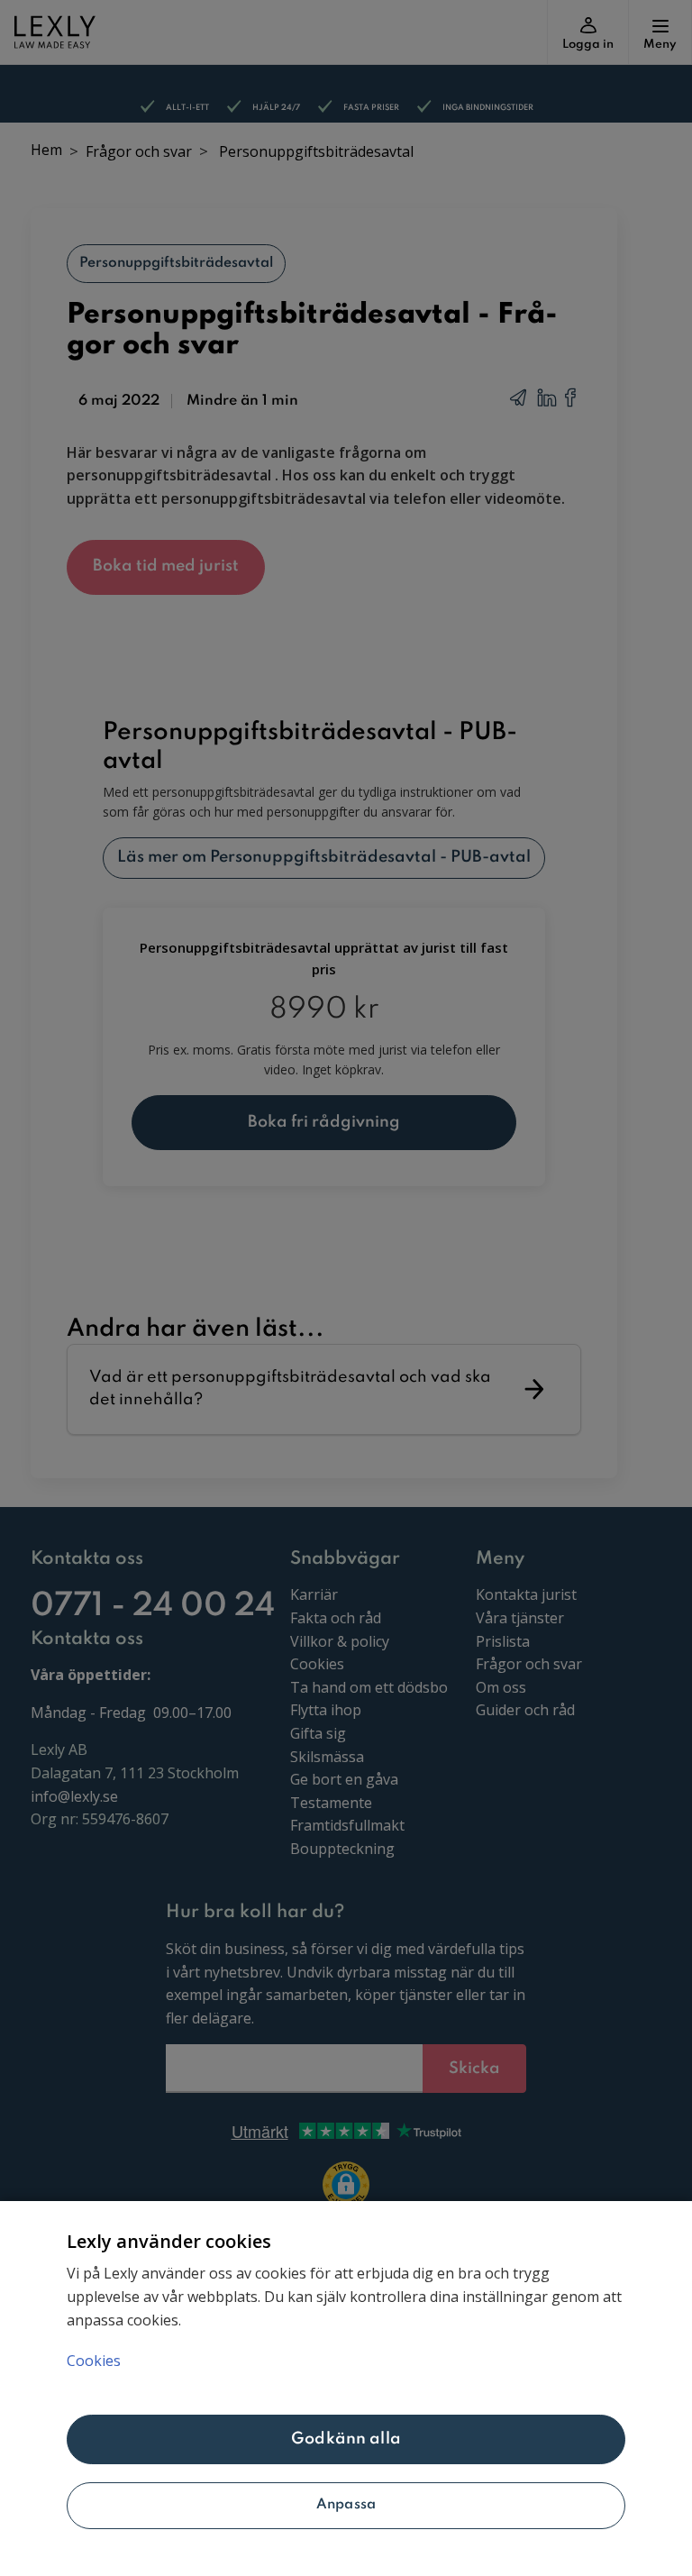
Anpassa (346, 2505)
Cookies (94, 2361)
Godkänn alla (346, 2439)
